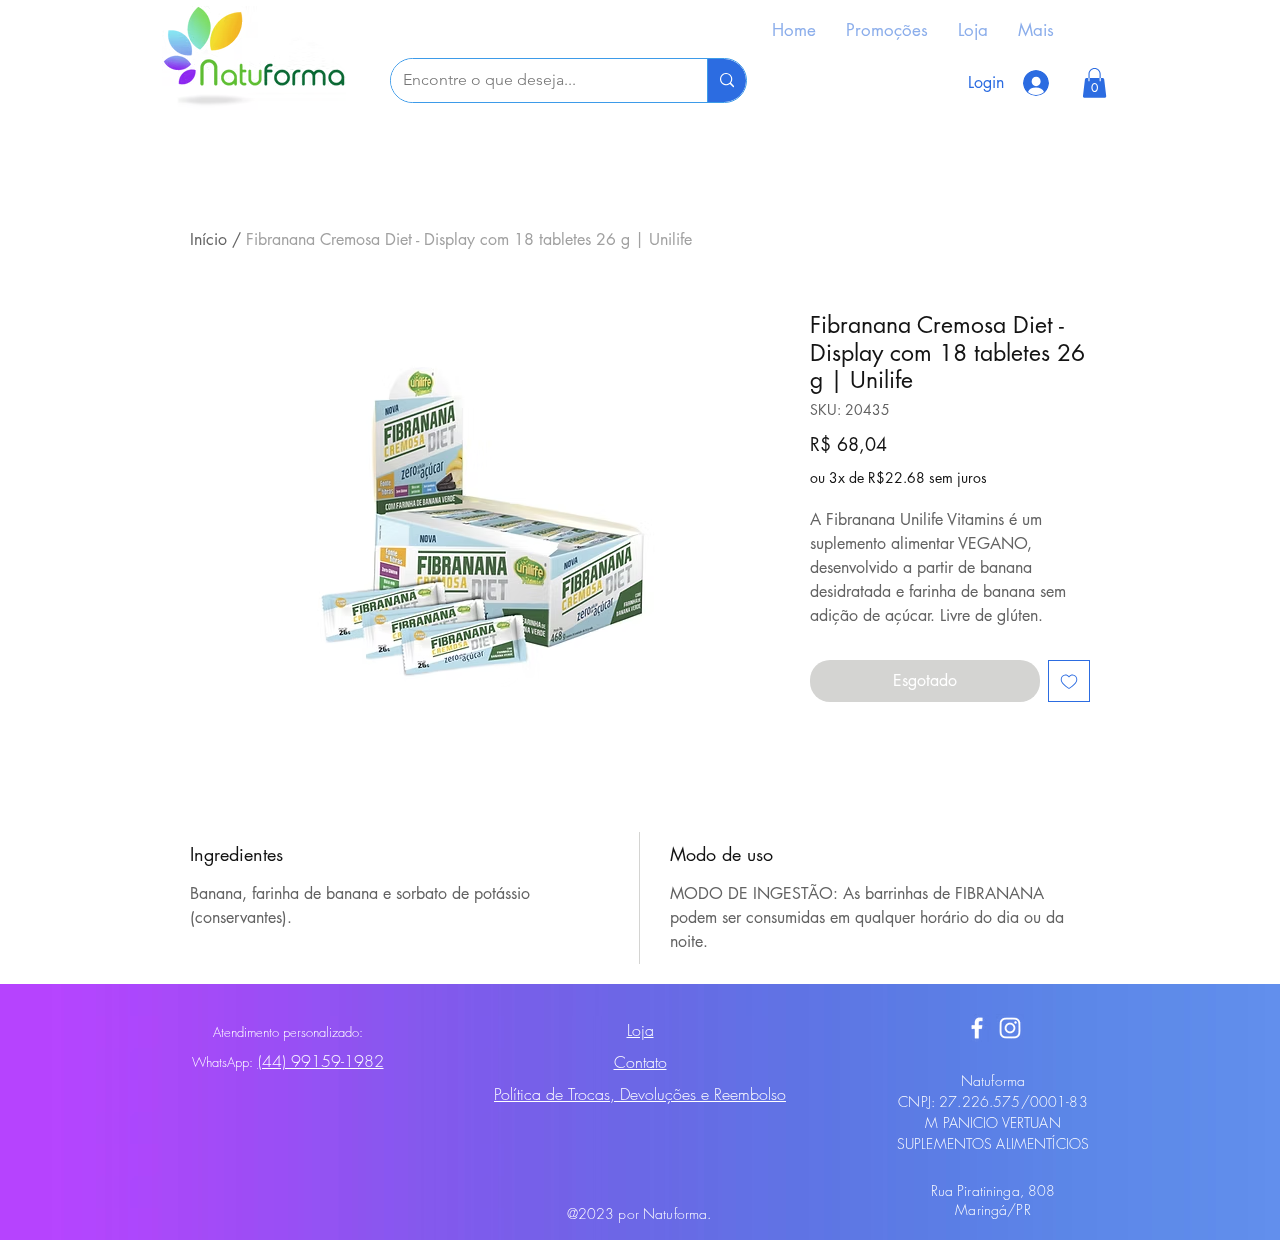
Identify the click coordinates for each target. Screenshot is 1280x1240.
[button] (1094, 83)
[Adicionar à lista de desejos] (1069, 681)
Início (208, 239)
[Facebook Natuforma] (977, 1028)
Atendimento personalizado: (288, 1032)
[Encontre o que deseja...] (726, 80)
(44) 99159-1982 (321, 1061)
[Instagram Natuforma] (1010, 1028)
